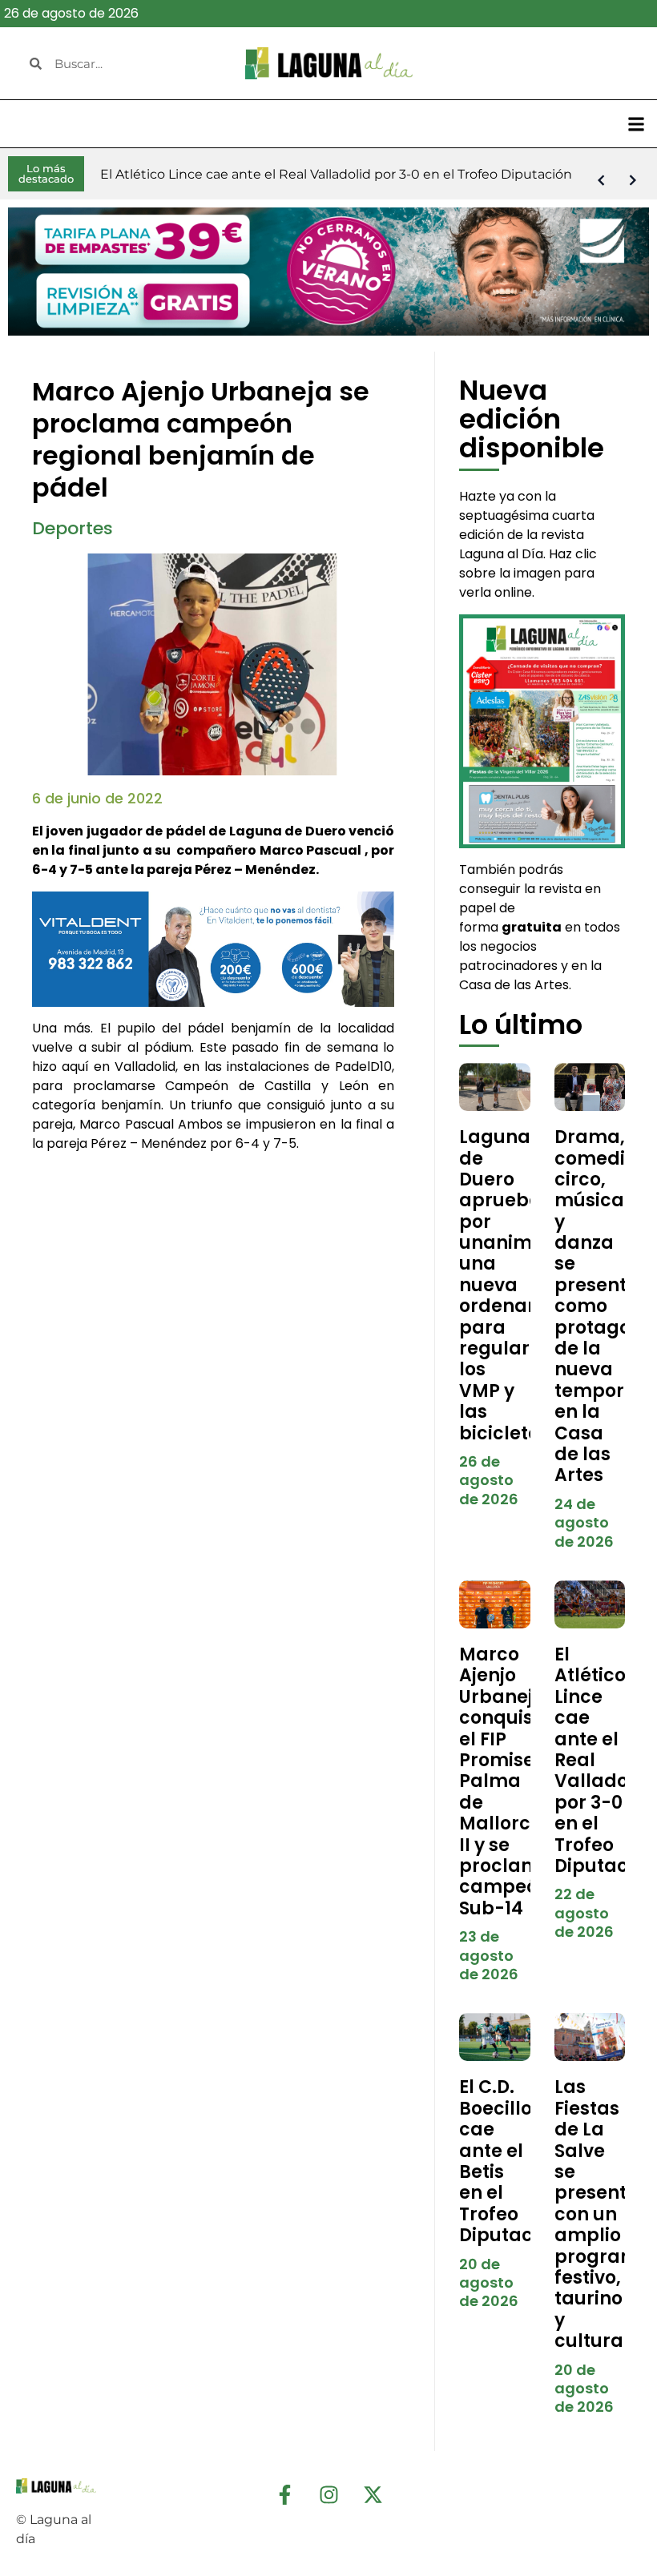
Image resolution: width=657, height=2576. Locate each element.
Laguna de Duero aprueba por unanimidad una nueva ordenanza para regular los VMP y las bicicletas (517, 1285)
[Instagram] (328, 2495)
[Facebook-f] (284, 2495)
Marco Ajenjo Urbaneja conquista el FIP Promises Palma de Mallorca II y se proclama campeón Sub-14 (506, 1781)
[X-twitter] (373, 2495)
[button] (636, 124)
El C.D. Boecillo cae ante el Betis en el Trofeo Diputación (510, 2161)
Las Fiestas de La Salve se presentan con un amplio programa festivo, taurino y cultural (603, 2214)
